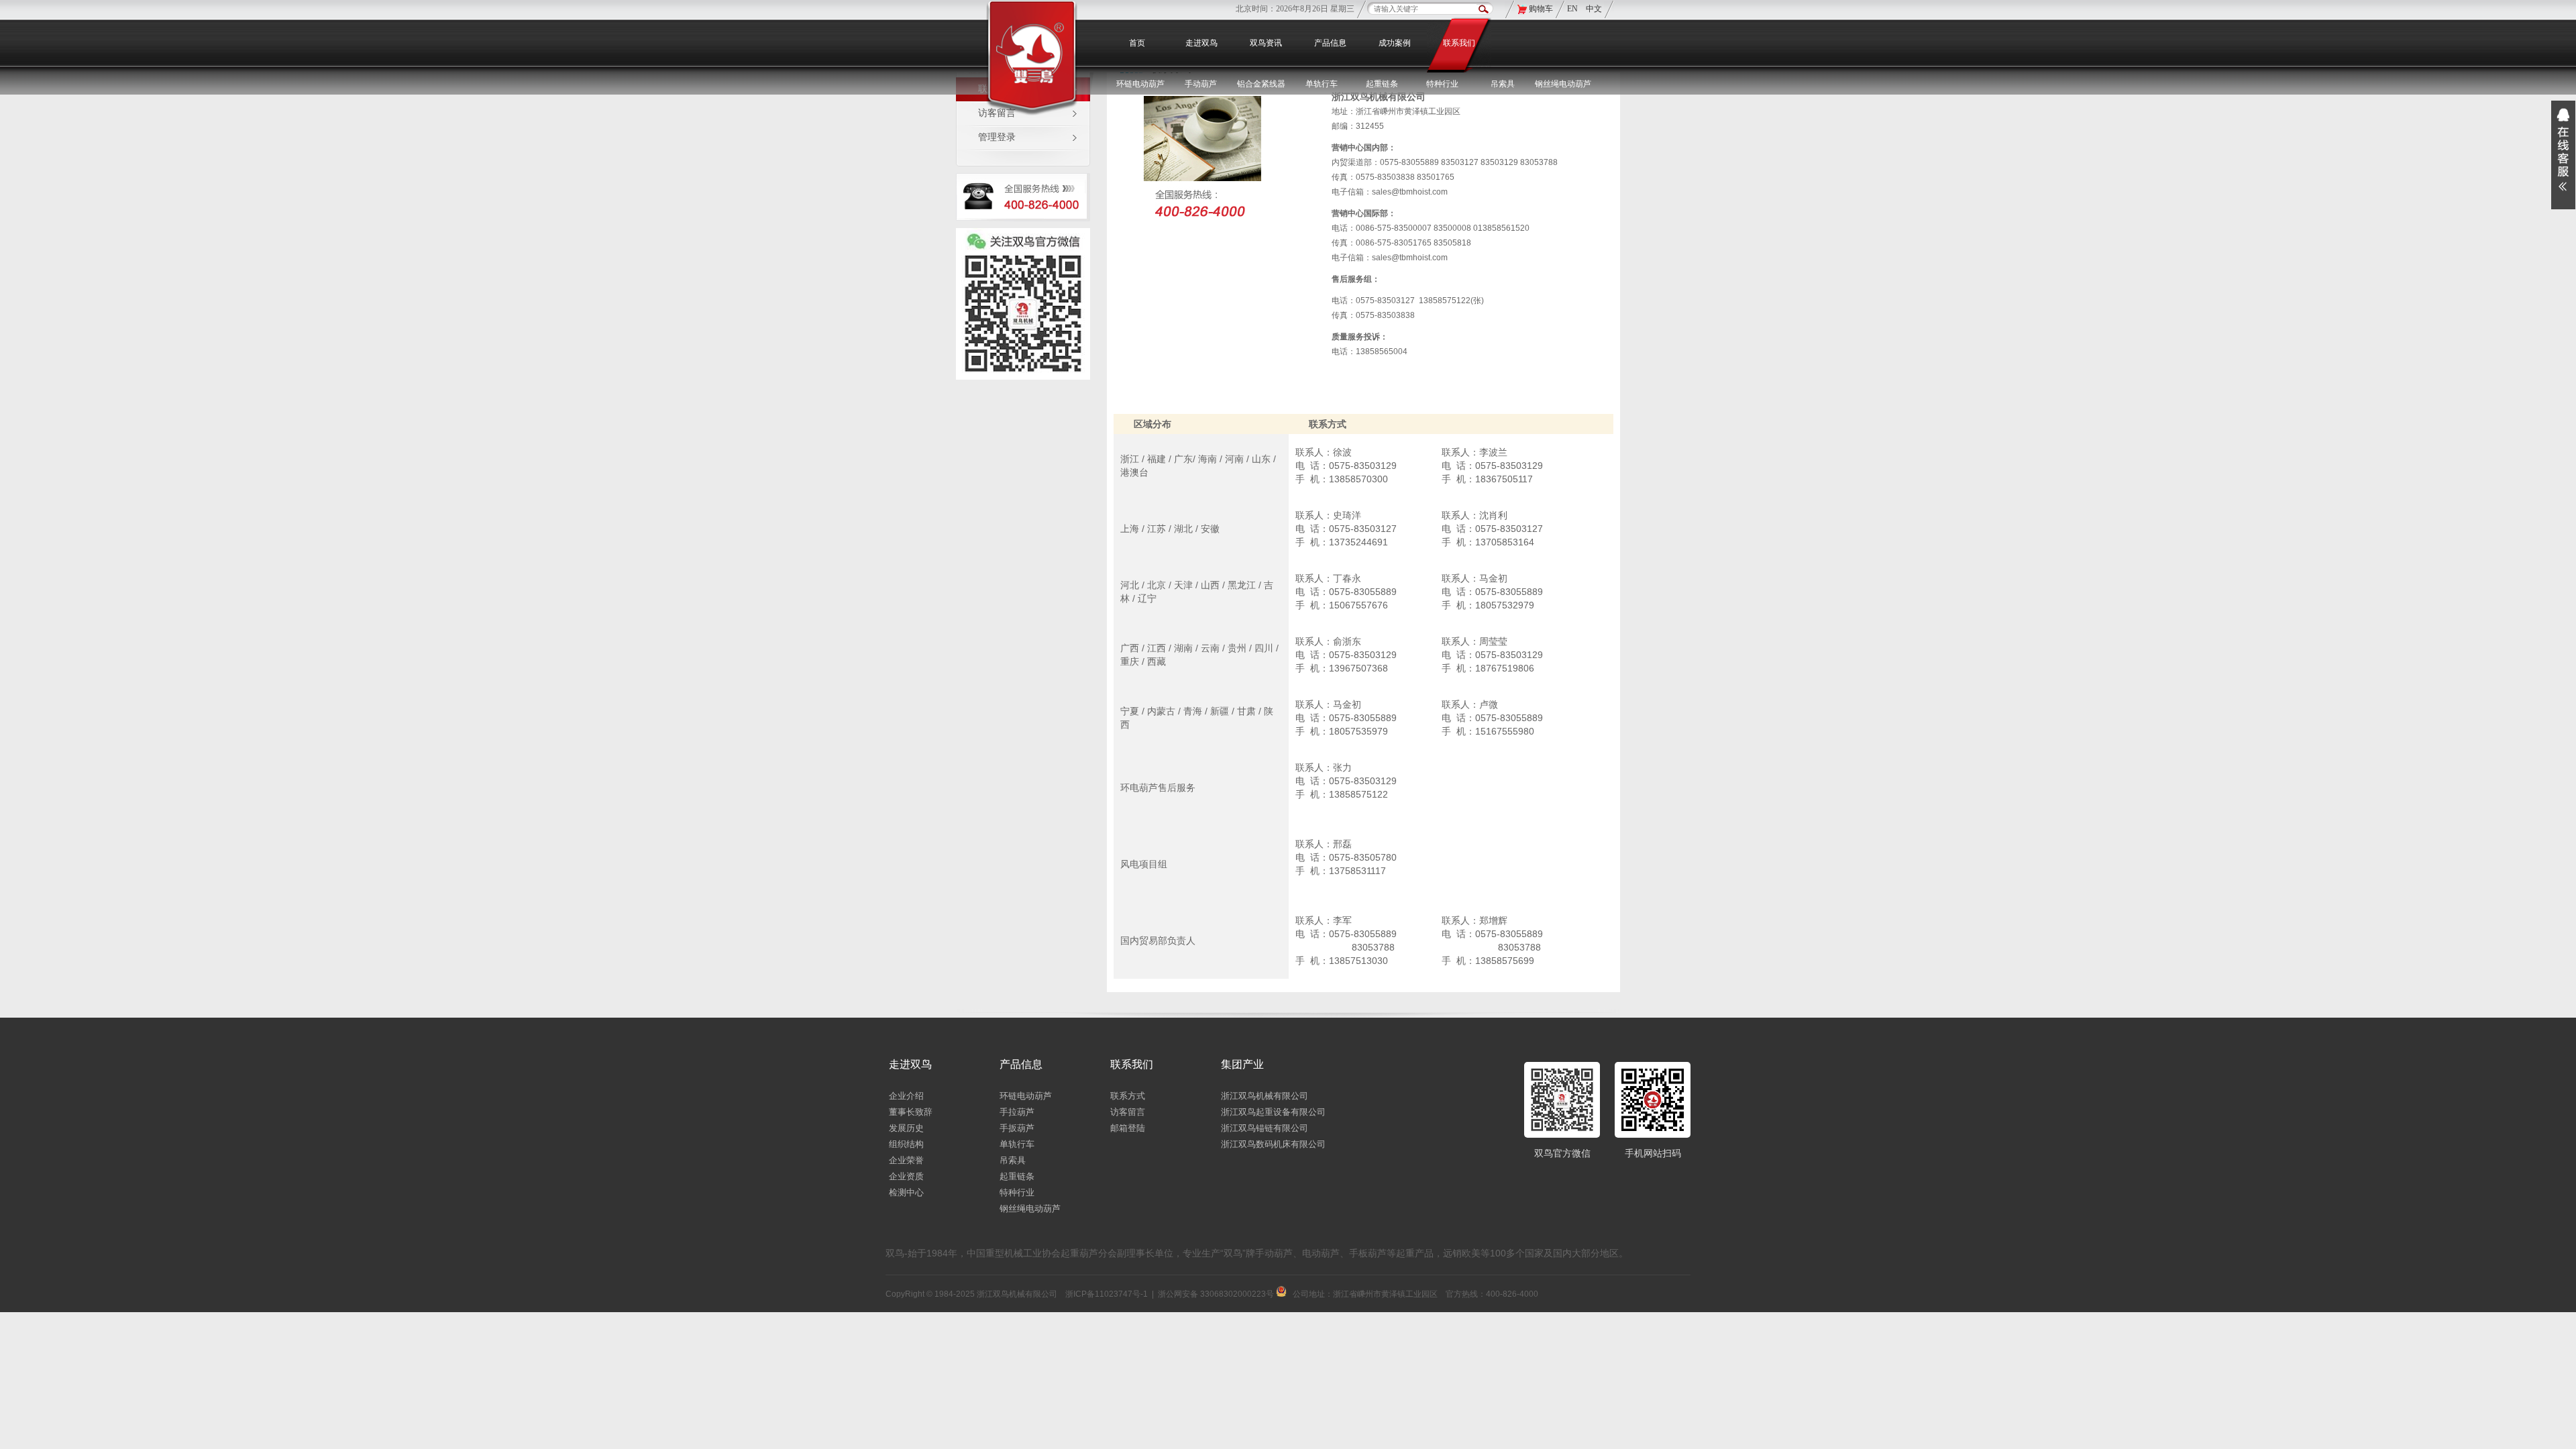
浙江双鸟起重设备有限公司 (1273, 1112)
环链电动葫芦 (1026, 1096)
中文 (1594, 9)
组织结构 (906, 1144)
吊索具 (1503, 84)
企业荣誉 (906, 1160)
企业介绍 (906, 1096)
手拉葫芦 (1017, 1112)
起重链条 (1017, 1176)
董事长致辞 (911, 1112)
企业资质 (906, 1176)
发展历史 (906, 1128)
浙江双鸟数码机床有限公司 (1273, 1144)
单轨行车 (1017, 1144)
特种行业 (1017, 1192)
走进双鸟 (1201, 43)
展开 (2563, 155)
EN (1573, 9)
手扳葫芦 (1017, 1128)
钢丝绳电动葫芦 (1563, 84)
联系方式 (1128, 1096)
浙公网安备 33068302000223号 (1217, 1294)
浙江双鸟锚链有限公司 (1265, 1128)
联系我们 (1459, 43)
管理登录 (997, 137)
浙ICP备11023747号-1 (1107, 1294)
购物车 (1541, 9)
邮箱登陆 (1128, 1128)
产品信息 (1330, 43)
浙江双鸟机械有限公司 (1265, 1096)
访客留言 (1128, 1112)
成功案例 (1395, 43)
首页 (1137, 43)
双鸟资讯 (1266, 43)
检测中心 (906, 1192)
